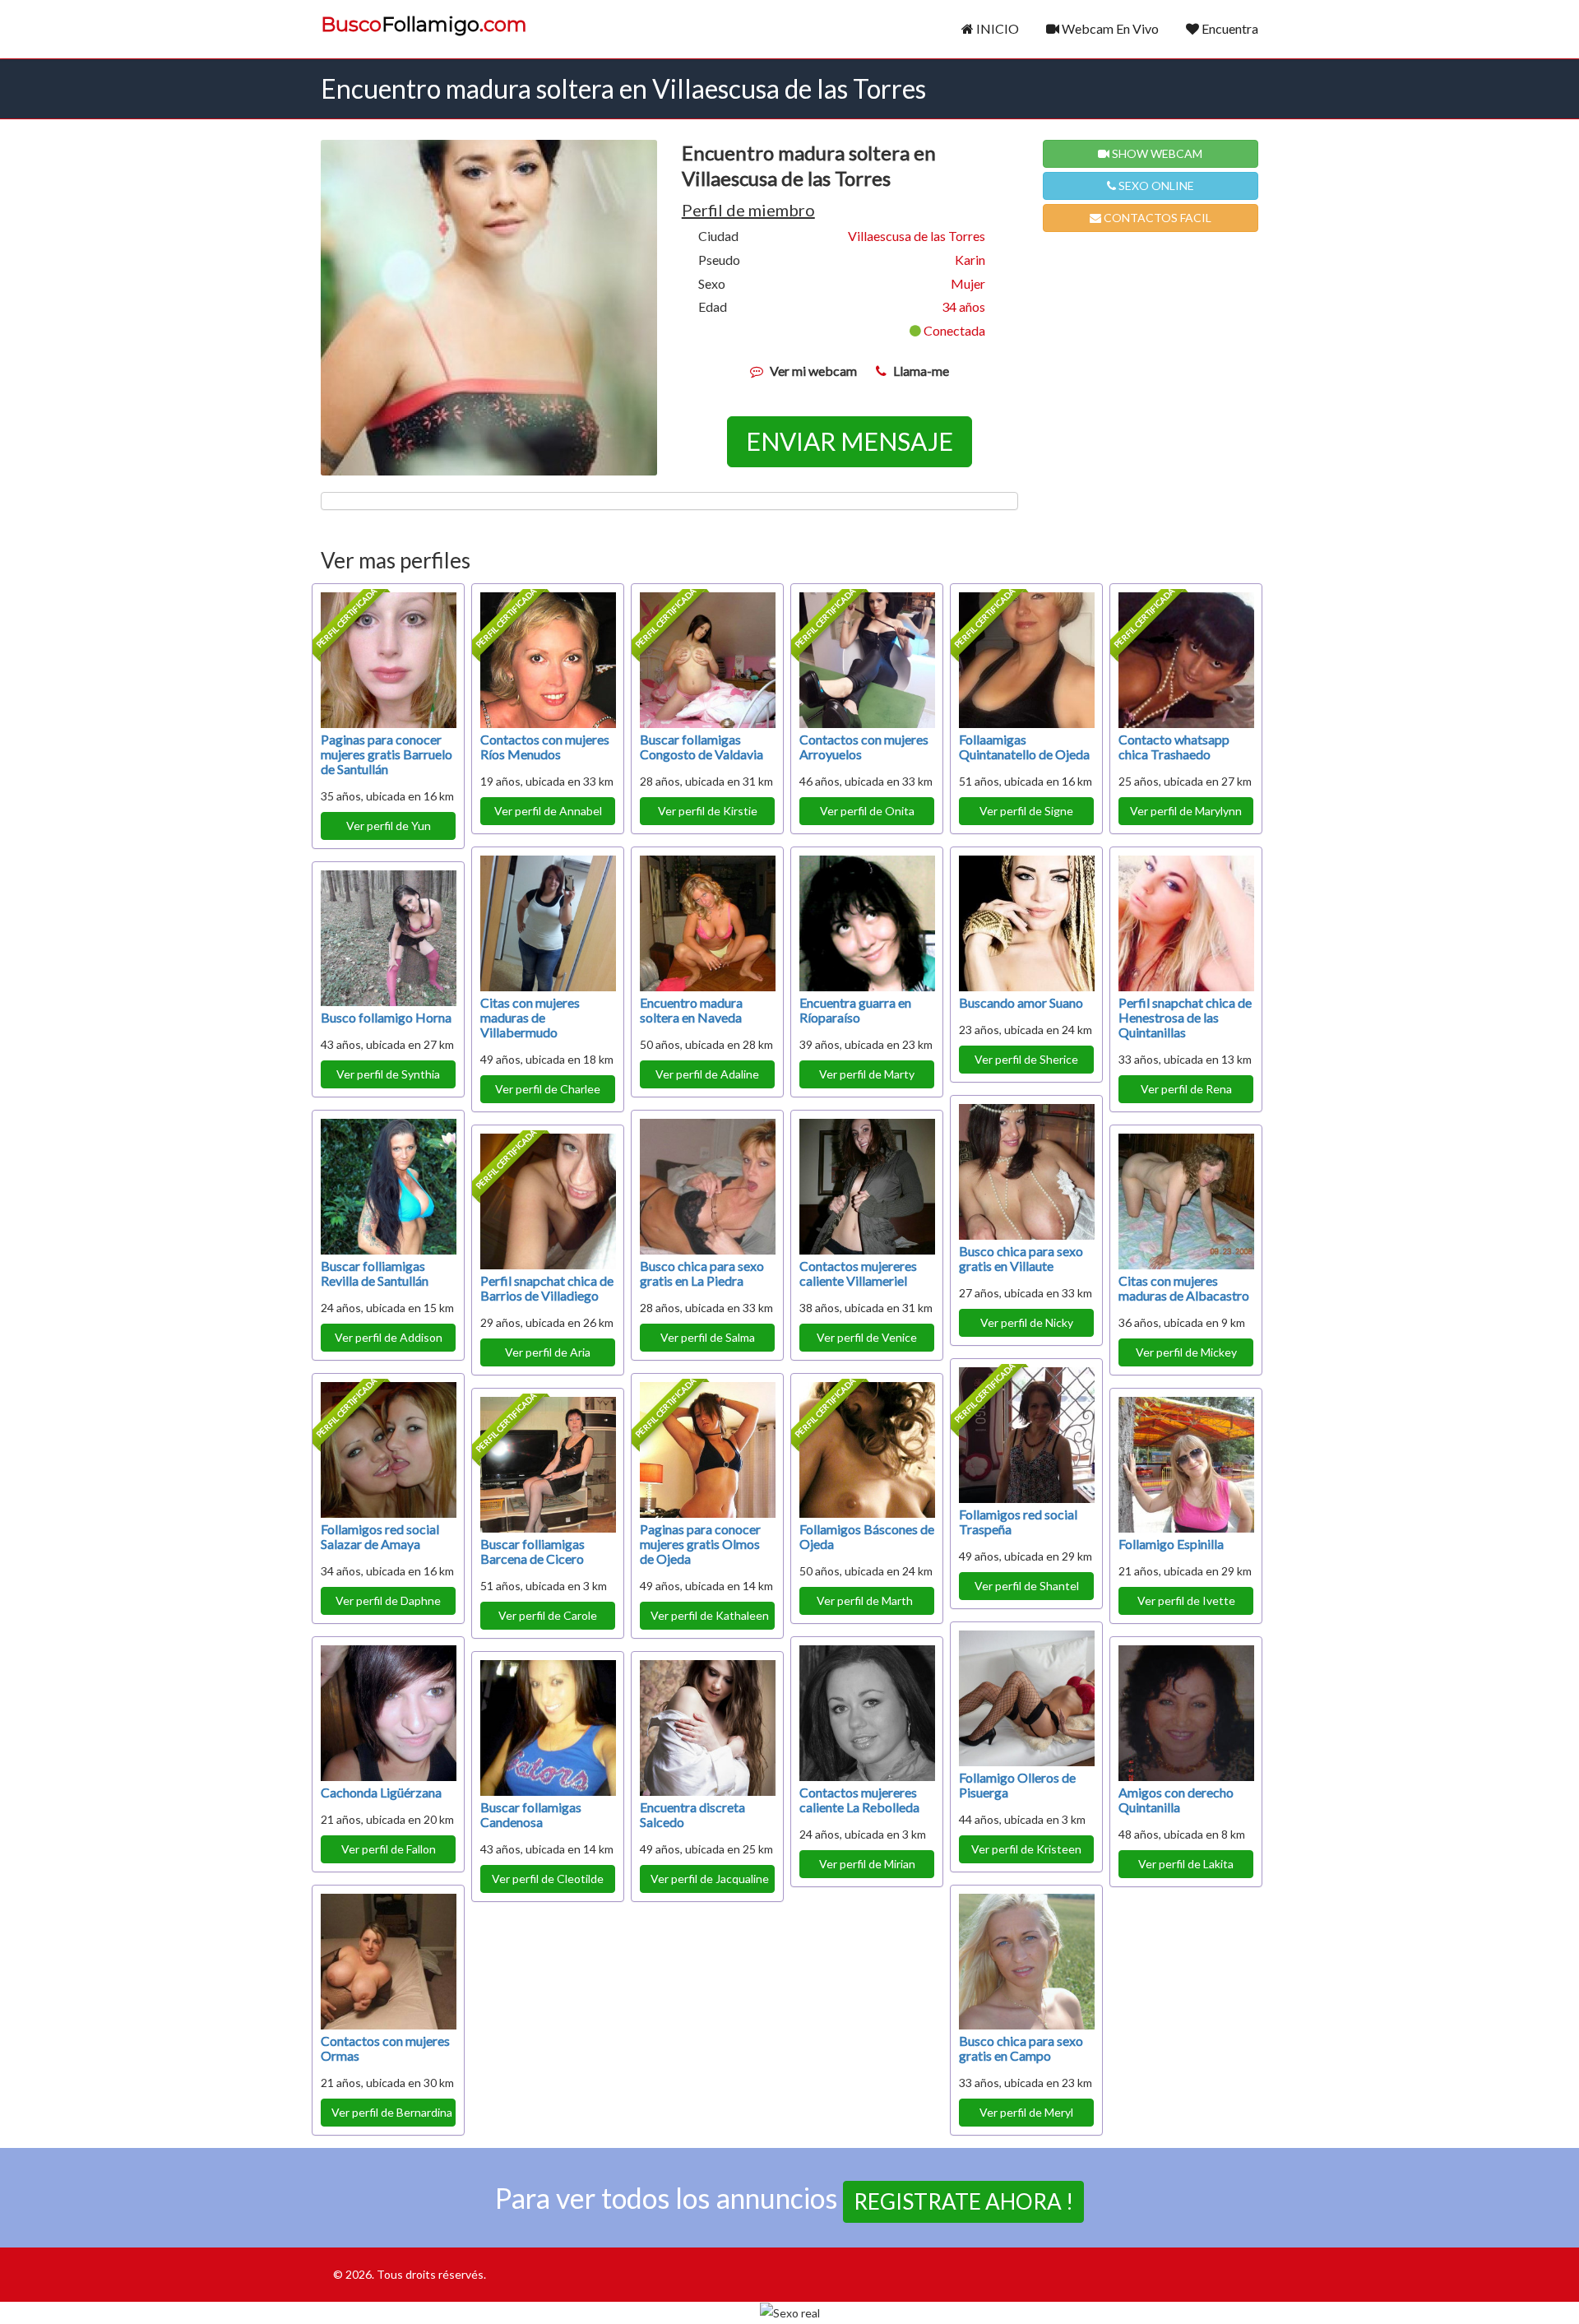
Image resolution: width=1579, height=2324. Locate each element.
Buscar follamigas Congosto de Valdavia (702, 747)
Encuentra (1229, 28)
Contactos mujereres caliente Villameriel (858, 1273)
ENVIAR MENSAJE (850, 441)
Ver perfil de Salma (708, 1337)
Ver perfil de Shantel (1027, 1586)
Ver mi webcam (813, 371)
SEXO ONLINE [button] (1155, 186)
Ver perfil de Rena (1186, 1089)
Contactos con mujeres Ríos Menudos (545, 747)
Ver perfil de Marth (867, 1600)
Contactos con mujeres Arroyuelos (864, 747)
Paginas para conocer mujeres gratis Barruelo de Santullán (387, 754)
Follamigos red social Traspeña (1018, 1522)
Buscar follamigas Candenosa (531, 1814)
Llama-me (921, 371)
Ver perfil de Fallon (389, 1849)
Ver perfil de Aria (548, 1352)
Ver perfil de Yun (389, 826)
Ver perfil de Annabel (548, 811)
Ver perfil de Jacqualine (710, 1879)
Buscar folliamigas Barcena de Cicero (533, 1551)
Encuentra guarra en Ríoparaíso (855, 1010)
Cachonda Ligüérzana (381, 1792)
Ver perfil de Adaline (707, 1074)
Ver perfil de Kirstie (708, 811)
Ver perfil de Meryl (1026, 2112)
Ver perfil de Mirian (867, 1864)
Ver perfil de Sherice (1026, 1059)
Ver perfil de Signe (1026, 811)
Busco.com (424, 25)
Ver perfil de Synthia (388, 1074)
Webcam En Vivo (1109, 28)
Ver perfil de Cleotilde (548, 1879)
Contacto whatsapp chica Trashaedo (1174, 747)
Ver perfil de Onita (867, 811)
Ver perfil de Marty (867, 1074)
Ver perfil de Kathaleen (710, 1615)
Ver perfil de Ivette (1186, 1600)
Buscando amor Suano (1021, 1002)
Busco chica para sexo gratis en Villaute (1021, 1258)
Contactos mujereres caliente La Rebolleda (859, 1800)
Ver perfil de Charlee (548, 1089)
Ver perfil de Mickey (1186, 1352)
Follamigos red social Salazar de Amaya (380, 1536)
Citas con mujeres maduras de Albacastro (1184, 1288)
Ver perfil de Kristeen (1026, 1849)
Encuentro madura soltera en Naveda (691, 1010)
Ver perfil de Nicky (1027, 1322)
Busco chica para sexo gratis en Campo (1021, 2048)
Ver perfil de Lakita (1186, 1864)
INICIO (996, 28)
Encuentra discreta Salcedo (692, 1814)
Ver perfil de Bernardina (392, 2112)
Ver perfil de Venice (867, 1337)
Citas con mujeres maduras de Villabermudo (530, 1017)
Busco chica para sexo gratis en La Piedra (702, 1273)
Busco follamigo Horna (386, 1017)
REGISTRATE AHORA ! (963, 2201)
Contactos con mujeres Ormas (385, 2048)
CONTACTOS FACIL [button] (1156, 218)
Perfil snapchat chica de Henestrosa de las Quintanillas (1185, 1017)
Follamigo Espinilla (1171, 1544)
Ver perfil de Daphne (388, 1600)
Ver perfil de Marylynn (1186, 811)
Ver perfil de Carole (548, 1615)
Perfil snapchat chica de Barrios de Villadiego (547, 1288)
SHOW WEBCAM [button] (1156, 153)
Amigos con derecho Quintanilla (1176, 1800)
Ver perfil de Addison (389, 1337)
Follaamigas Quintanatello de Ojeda (1024, 747)
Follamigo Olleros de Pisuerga (1017, 1785)
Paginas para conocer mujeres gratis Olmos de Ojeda (700, 1544)
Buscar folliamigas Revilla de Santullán (375, 1273)
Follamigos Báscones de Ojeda (867, 1536)
